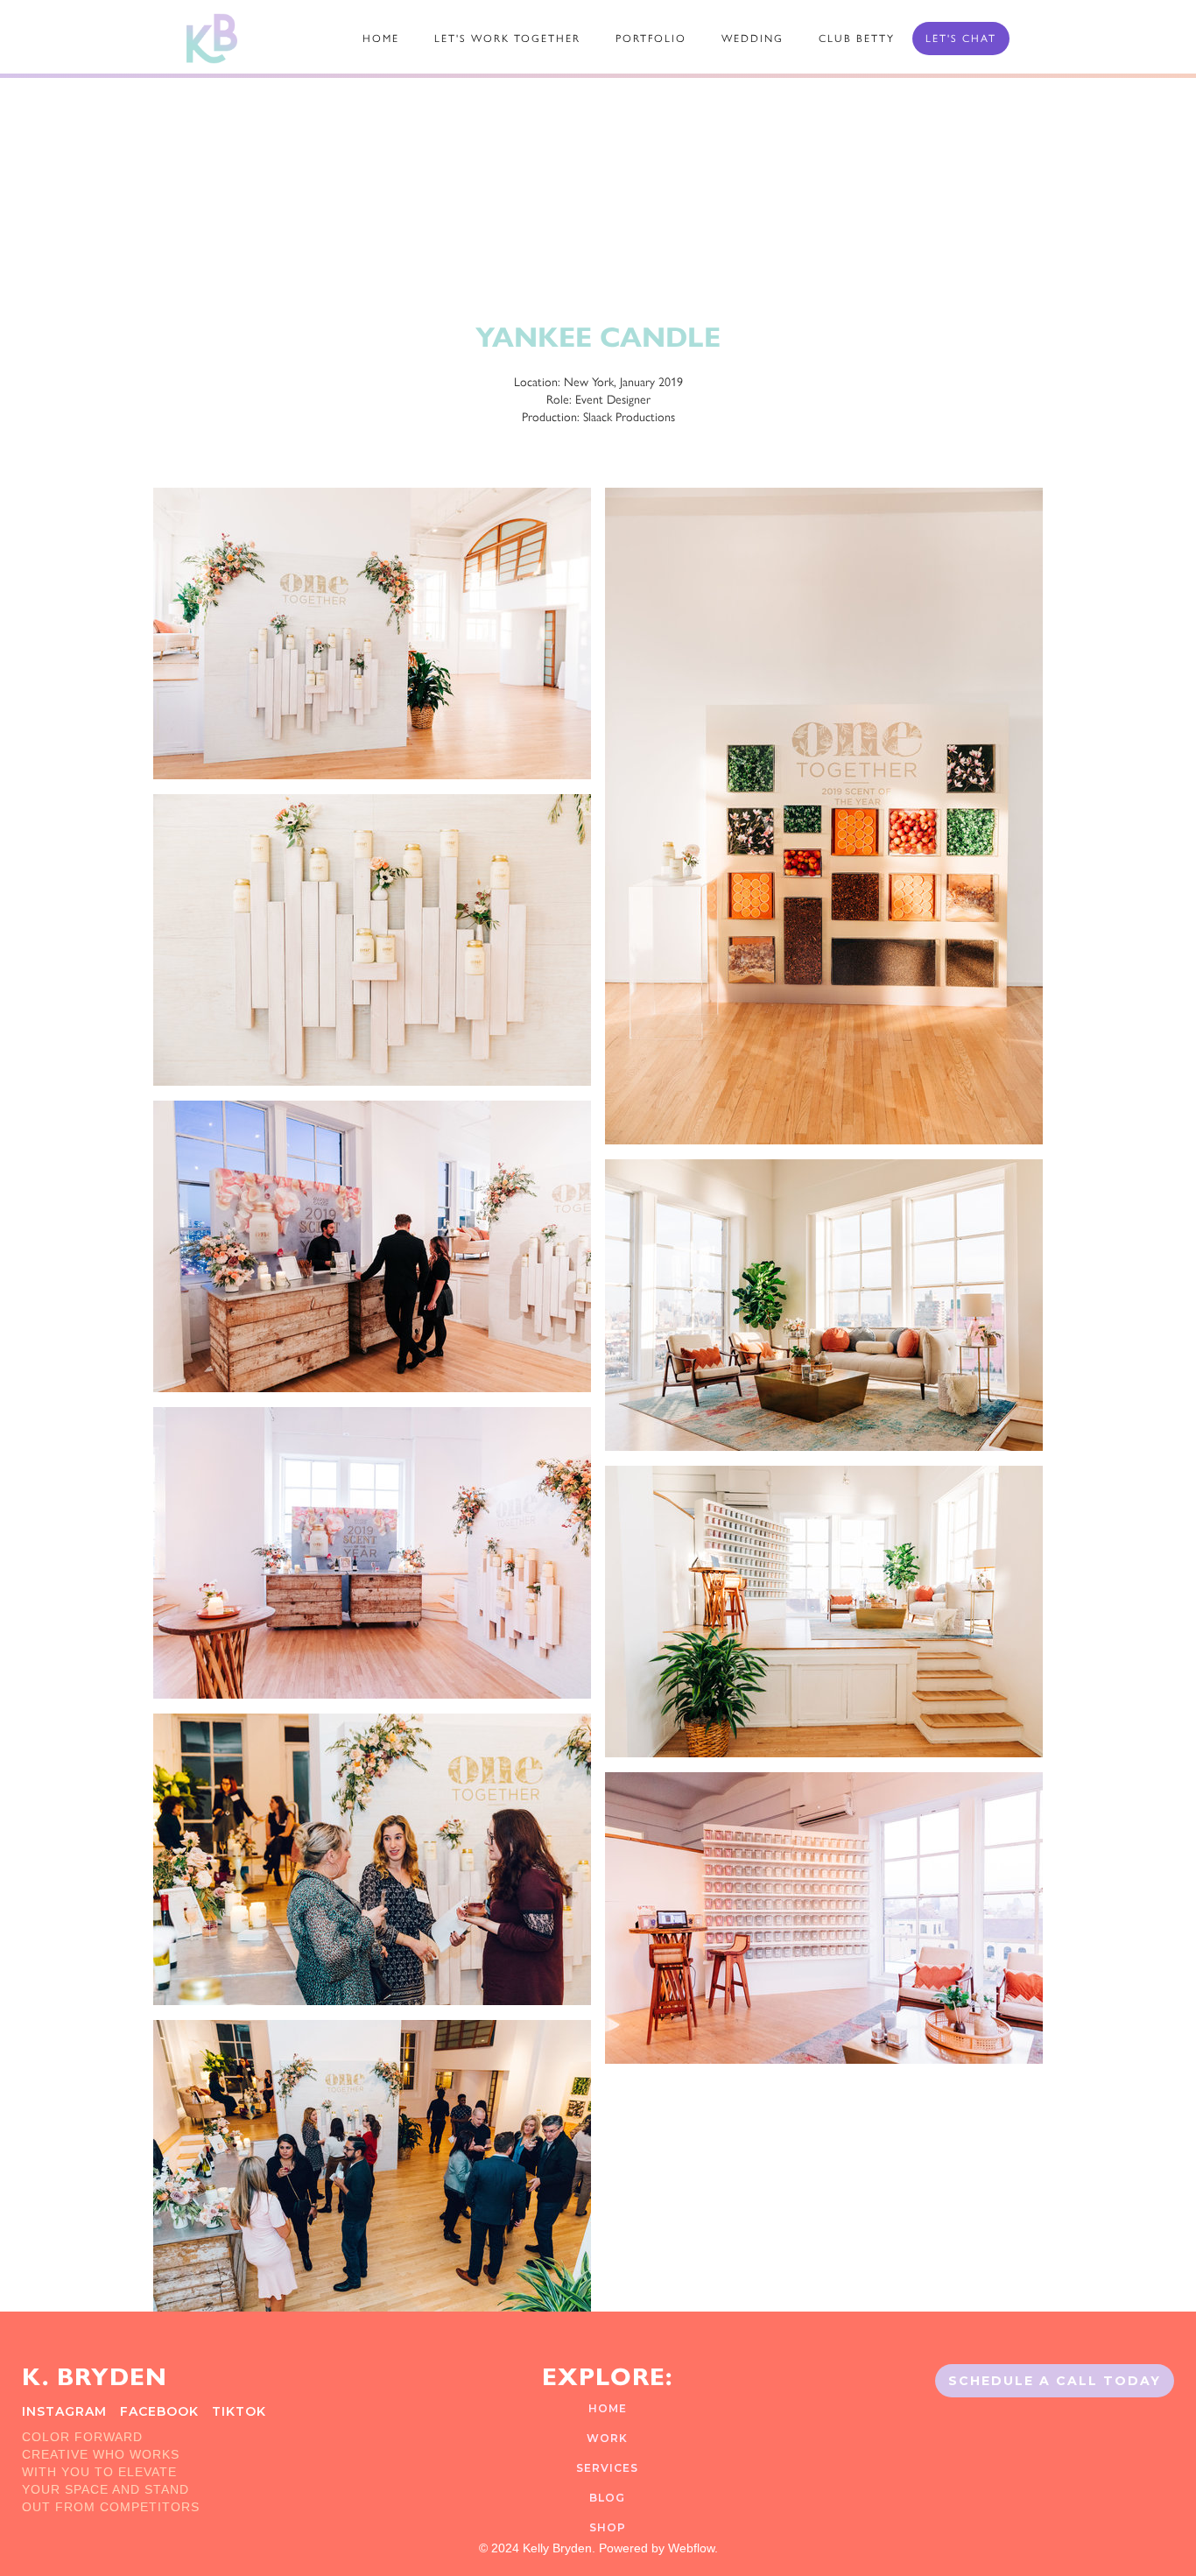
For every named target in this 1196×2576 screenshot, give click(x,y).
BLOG (607, 2498)
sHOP (608, 2527)
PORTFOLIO (651, 39)
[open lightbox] (372, 641)
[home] (212, 39)
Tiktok (239, 2411)
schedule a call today (1055, 2381)
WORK (607, 2438)
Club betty (857, 39)
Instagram (64, 2411)
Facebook (159, 2411)
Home (608, 2408)
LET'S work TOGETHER (507, 39)
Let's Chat (961, 39)
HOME (381, 39)
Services (607, 2468)
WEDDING (753, 39)
